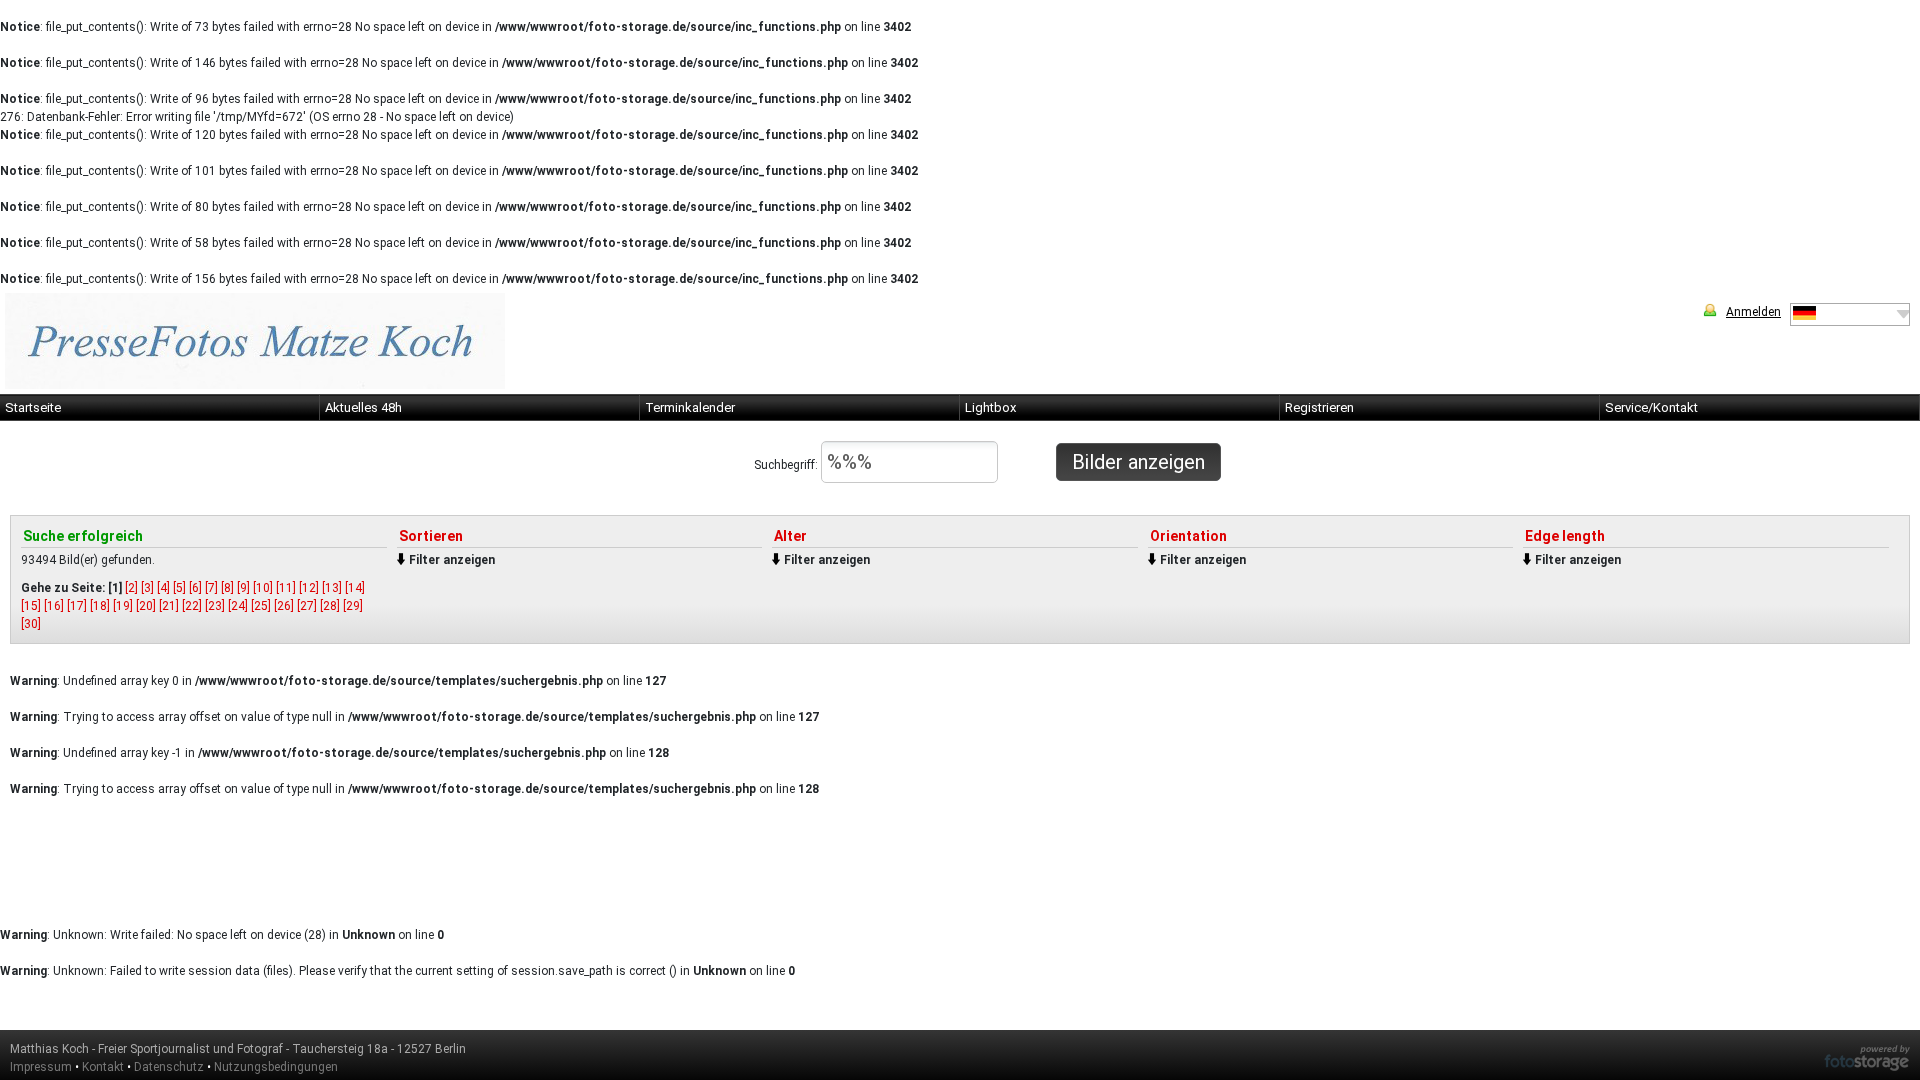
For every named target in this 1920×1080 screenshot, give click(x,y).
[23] (215, 606)
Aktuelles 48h (363, 407)
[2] (131, 588)
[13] (332, 588)
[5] (179, 588)
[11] (286, 588)
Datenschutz (169, 1067)
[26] (284, 606)
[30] (31, 624)
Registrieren (1319, 407)
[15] (31, 606)
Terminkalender (690, 407)
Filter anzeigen (452, 560)
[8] (227, 588)
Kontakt (103, 1067)
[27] (307, 606)
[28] (330, 606)
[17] (77, 606)
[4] (163, 588)
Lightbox (990, 407)
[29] (353, 606)
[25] (261, 606)
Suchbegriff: (787, 465)
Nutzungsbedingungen (276, 1067)
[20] (146, 606)
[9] (243, 588)
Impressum (41, 1067)
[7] (211, 588)
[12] (309, 588)
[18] (100, 606)
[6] (195, 588)
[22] (192, 606)
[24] (238, 606)
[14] (355, 588)
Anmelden (1753, 312)
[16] (54, 606)
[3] (147, 588)
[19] (123, 606)
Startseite (33, 407)
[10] (263, 588)
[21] (169, 606)
